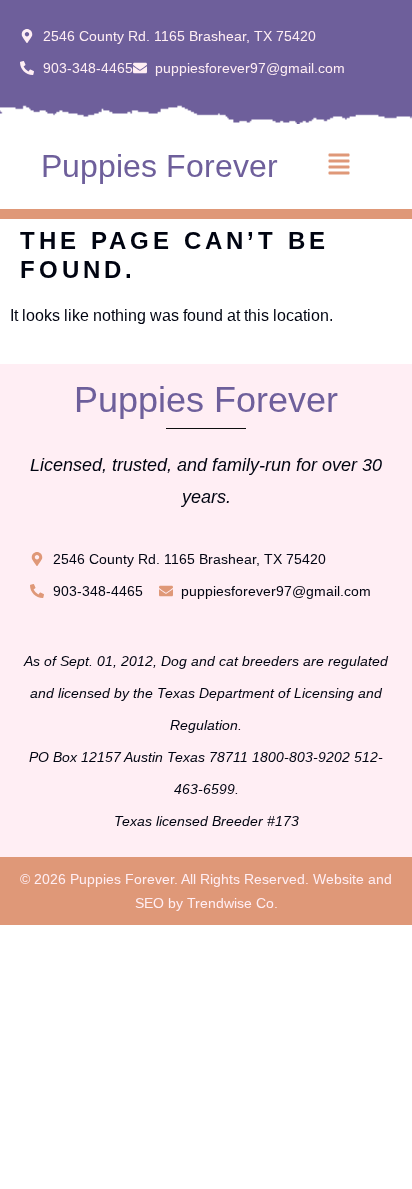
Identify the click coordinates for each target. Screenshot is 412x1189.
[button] (338, 166)
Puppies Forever (159, 166)
